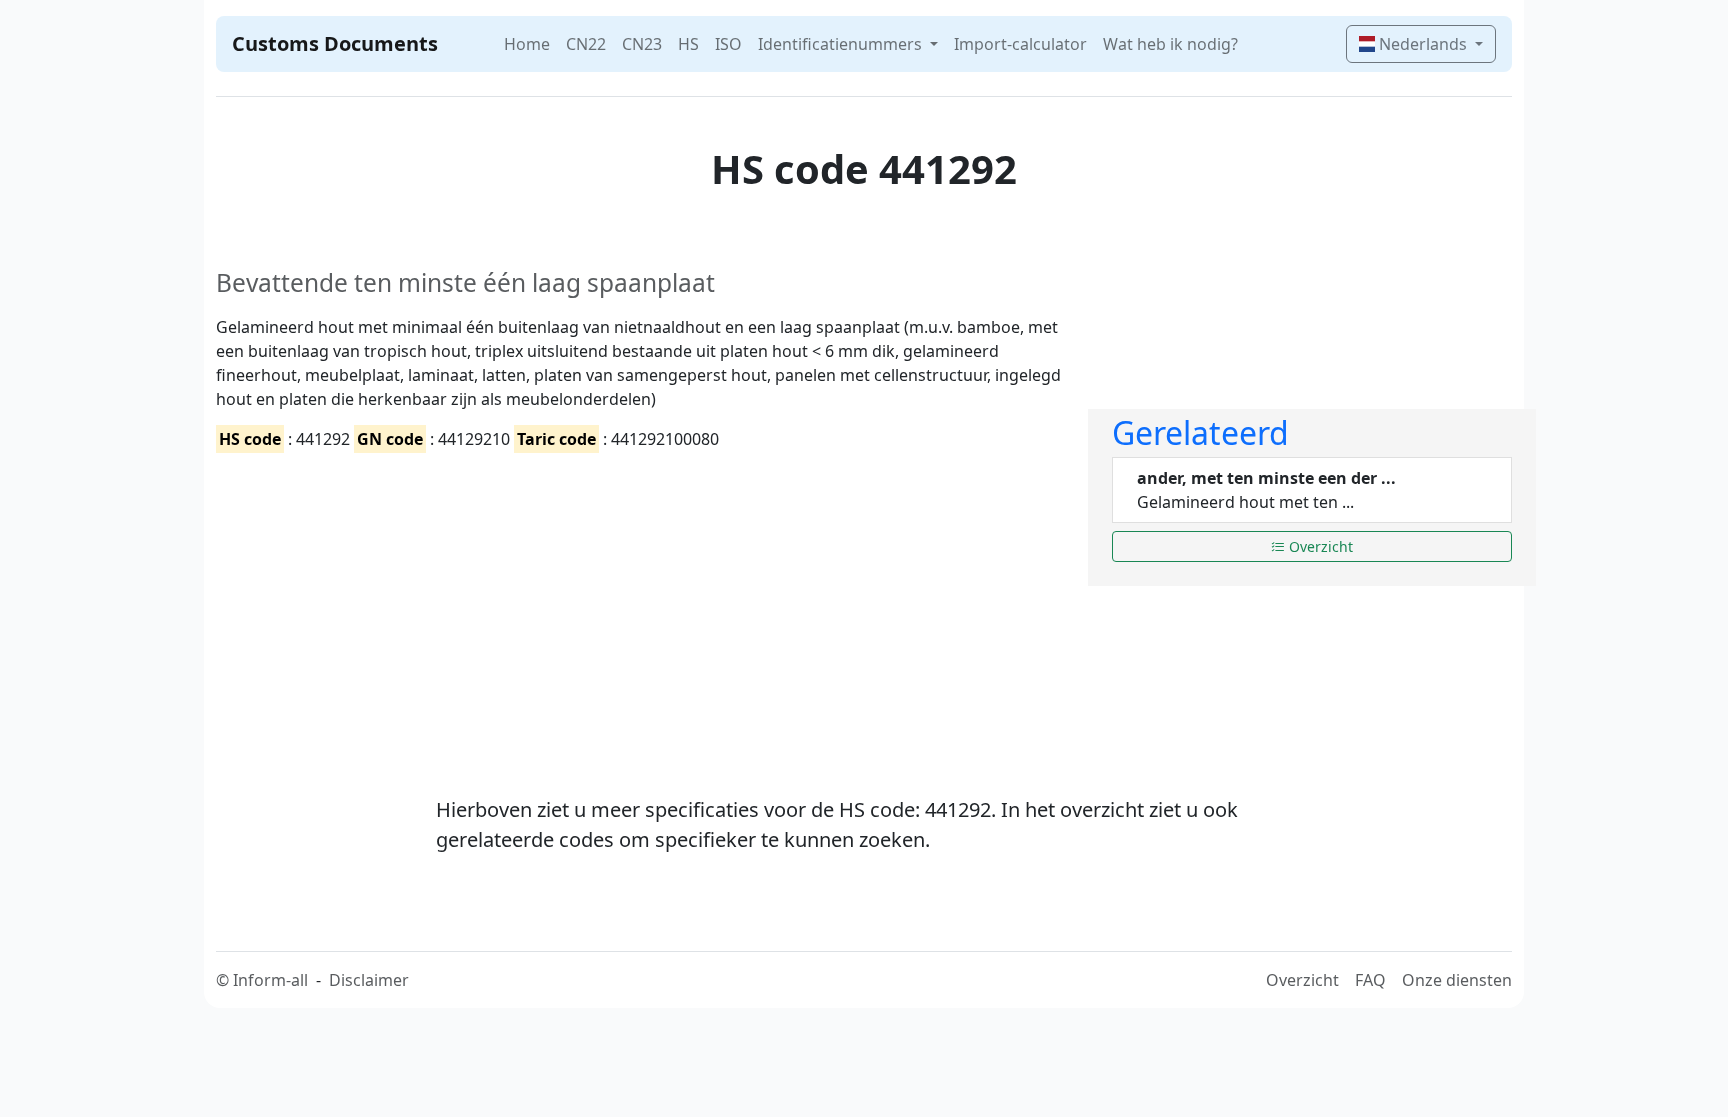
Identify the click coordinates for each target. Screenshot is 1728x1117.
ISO (728, 44)
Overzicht (1319, 546)
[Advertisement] (640, 607)
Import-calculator (1020, 44)
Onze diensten (1457, 980)
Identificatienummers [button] (842, 44)
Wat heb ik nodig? (1170, 44)
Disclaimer (369, 980)
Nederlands (1423, 44)
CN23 (642, 44)
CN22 (586, 44)
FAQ (1370, 980)
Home (527, 44)
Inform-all (270, 980)
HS (688, 44)
